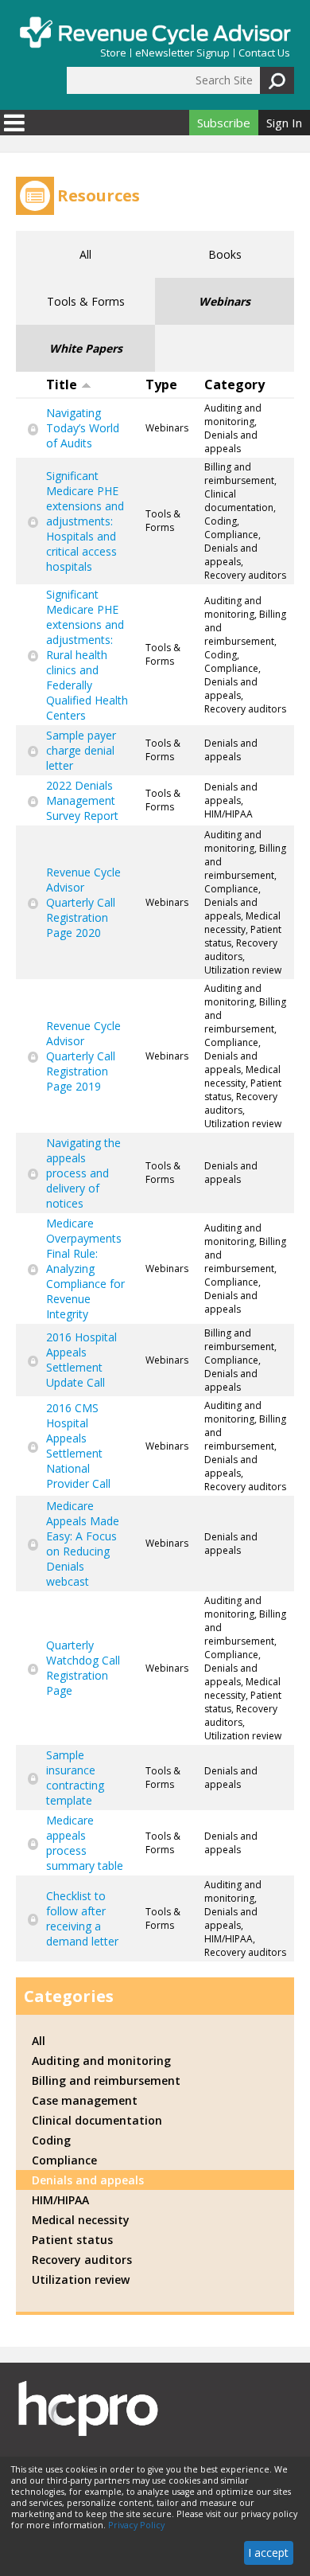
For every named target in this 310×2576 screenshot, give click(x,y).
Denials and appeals (88, 2180)
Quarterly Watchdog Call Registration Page (83, 1668)
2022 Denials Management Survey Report (82, 800)
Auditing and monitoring (101, 2061)
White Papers (86, 348)
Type (161, 384)
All (85, 254)
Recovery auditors (82, 2260)
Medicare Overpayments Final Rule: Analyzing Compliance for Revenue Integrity (85, 1268)
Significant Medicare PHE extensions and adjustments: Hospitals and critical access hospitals (85, 521)
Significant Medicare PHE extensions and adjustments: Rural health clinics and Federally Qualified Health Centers (87, 655)
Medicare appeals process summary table (85, 1843)
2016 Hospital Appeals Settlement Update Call (81, 1360)
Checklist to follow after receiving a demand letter (82, 1918)
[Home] (155, 32)
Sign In (284, 123)
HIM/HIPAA (60, 2200)
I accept (268, 2553)
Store (113, 53)
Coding (51, 2140)
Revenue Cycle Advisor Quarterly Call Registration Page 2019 (83, 1056)
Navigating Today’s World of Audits (83, 428)
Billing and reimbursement (106, 2080)
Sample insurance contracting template (75, 1778)
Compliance (64, 2160)
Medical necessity (81, 2220)
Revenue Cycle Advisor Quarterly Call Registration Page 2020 (83, 902)
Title (62, 384)
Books (225, 254)
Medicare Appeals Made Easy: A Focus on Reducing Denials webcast (83, 1544)
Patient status (72, 2240)
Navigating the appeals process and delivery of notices (83, 1173)
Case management (85, 2100)
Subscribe (224, 123)
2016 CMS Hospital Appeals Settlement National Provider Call (78, 1446)
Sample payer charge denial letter (81, 750)
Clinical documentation (97, 2120)
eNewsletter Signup (182, 53)
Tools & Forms (86, 301)
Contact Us (264, 53)
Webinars (225, 301)
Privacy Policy (136, 2525)
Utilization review (81, 2279)
